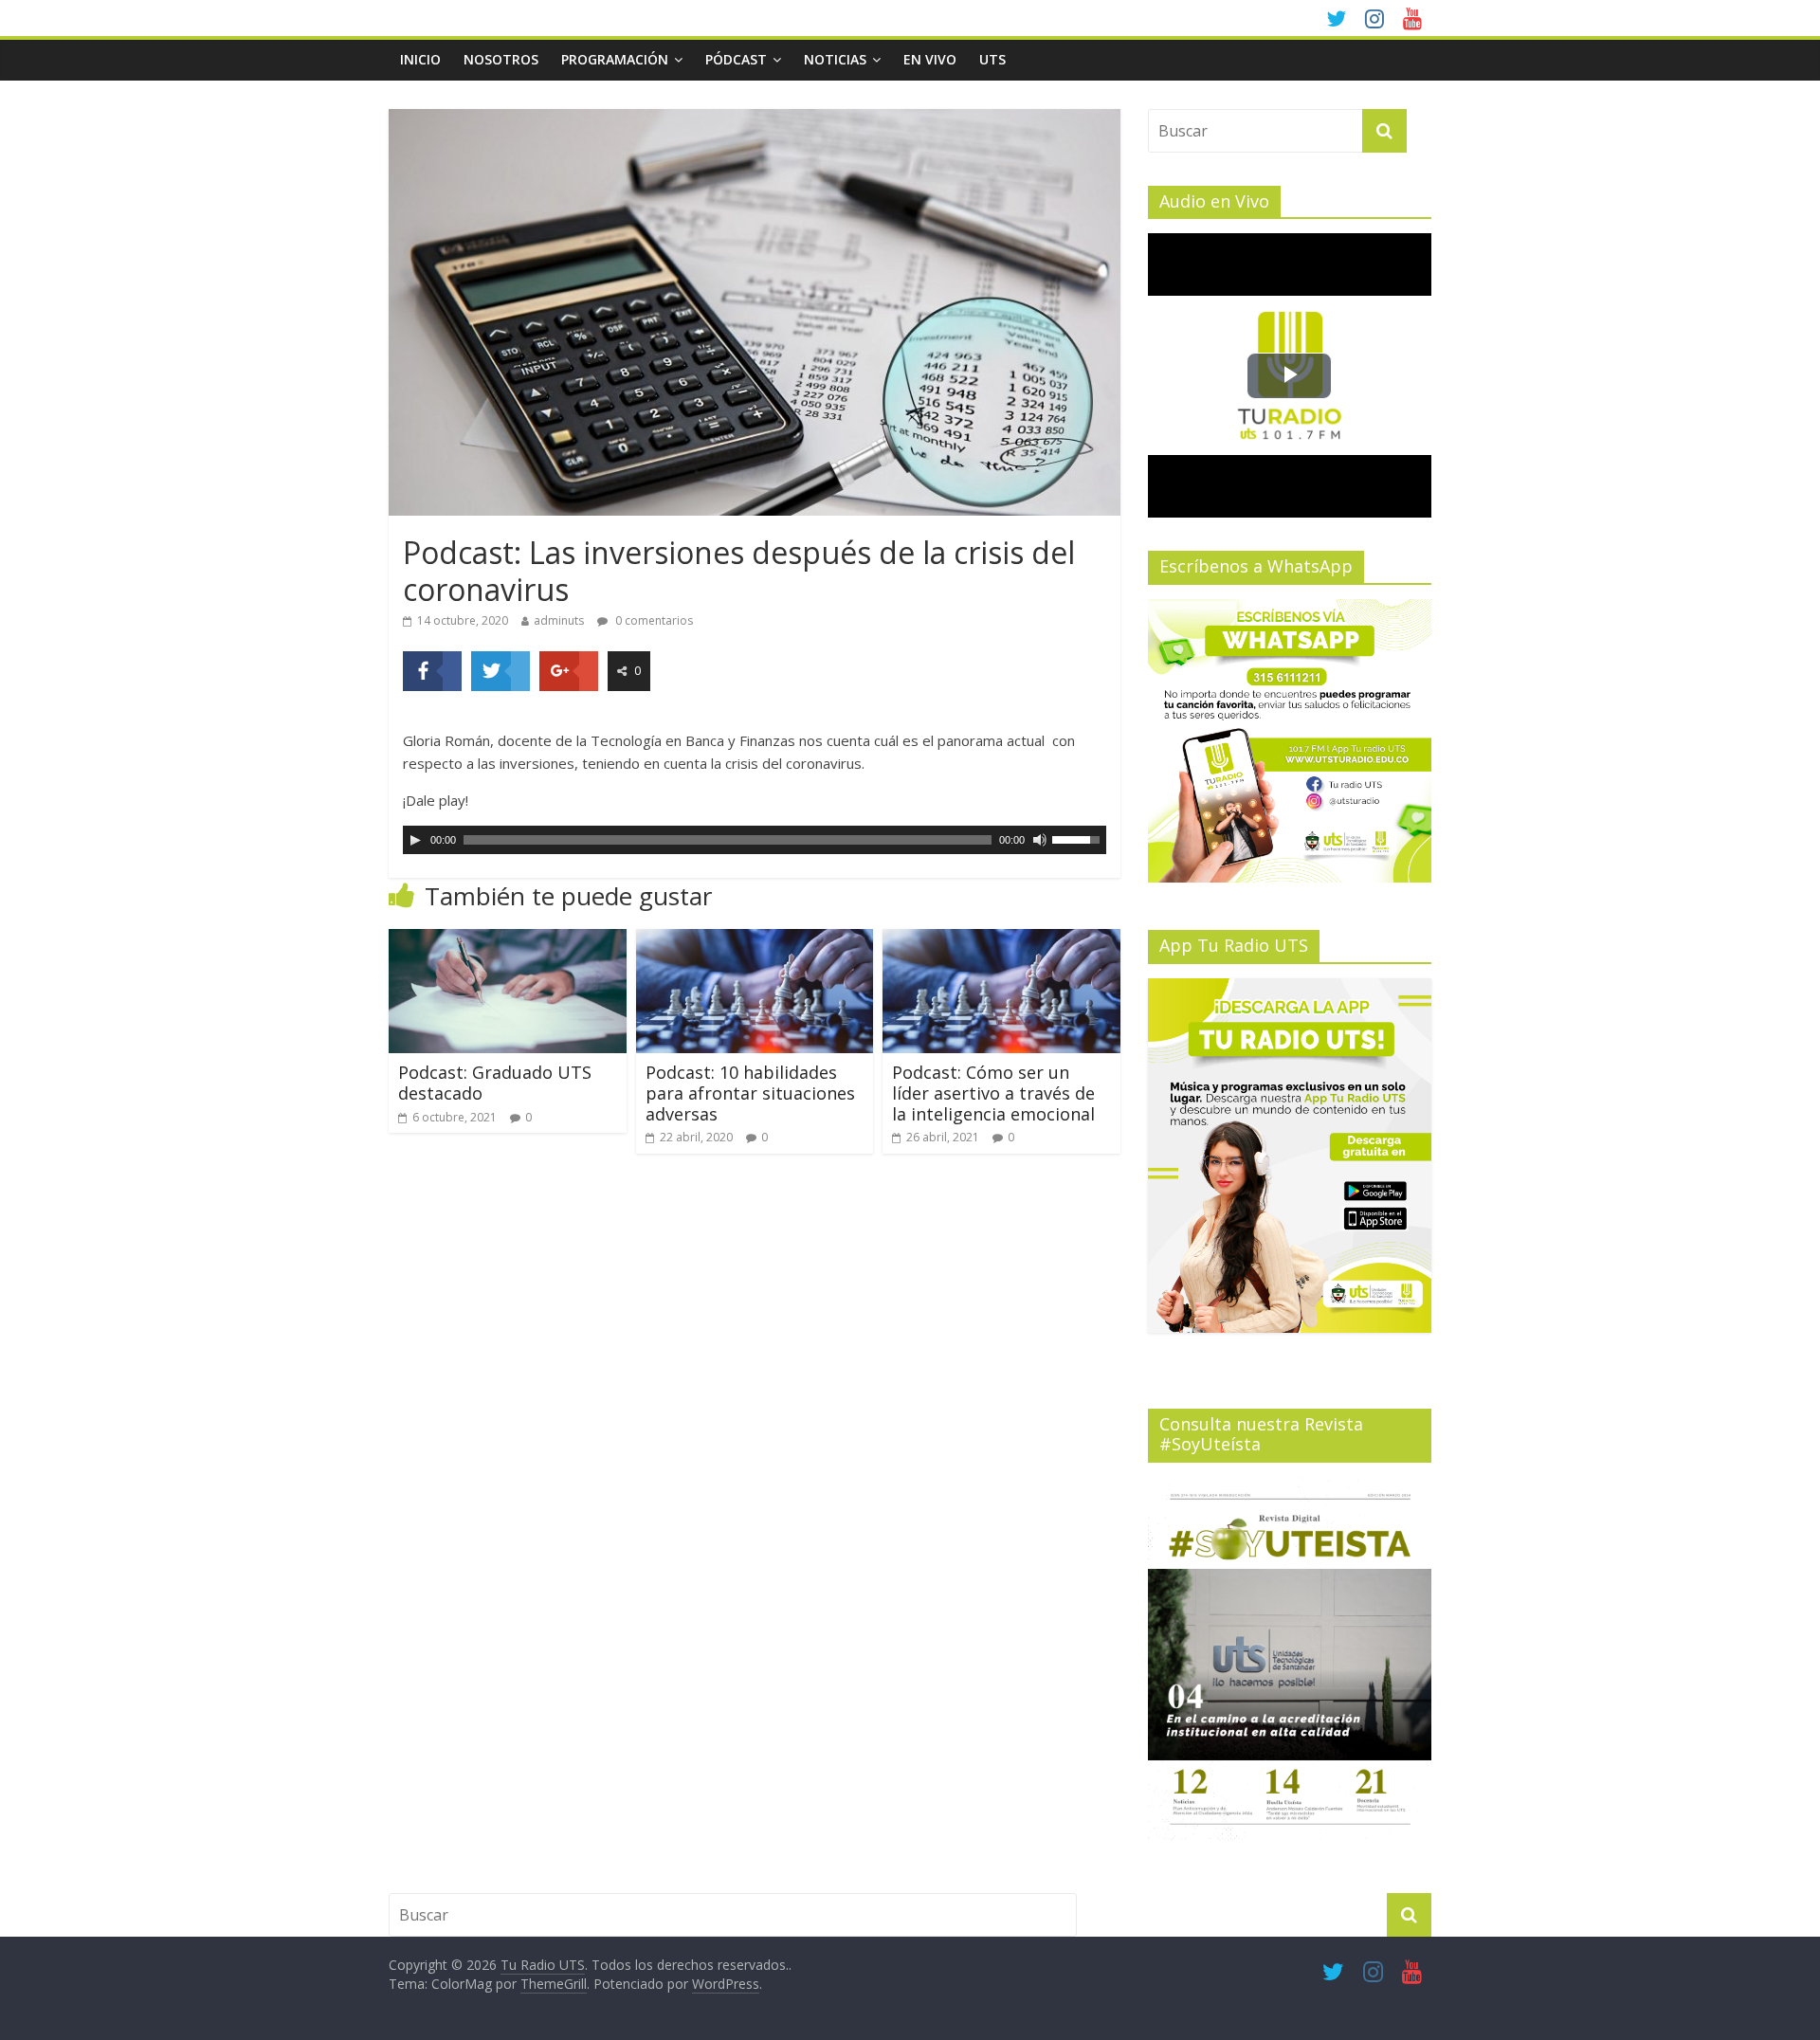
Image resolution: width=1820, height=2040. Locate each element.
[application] (755, 840)
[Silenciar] (1040, 840)
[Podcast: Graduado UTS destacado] (508, 940)
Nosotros (501, 59)
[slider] (1079, 838)
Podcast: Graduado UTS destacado (495, 1083)
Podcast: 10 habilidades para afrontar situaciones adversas (750, 1093)
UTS (992, 59)
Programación (615, 59)
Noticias (835, 59)
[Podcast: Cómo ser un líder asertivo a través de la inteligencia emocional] (1001, 940)
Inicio (420, 59)
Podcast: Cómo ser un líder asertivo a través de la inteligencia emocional (993, 1093)
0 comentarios (653, 620)
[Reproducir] (415, 840)
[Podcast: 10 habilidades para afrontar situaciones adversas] (755, 940)
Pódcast (736, 59)
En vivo (930, 59)
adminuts (559, 620)
